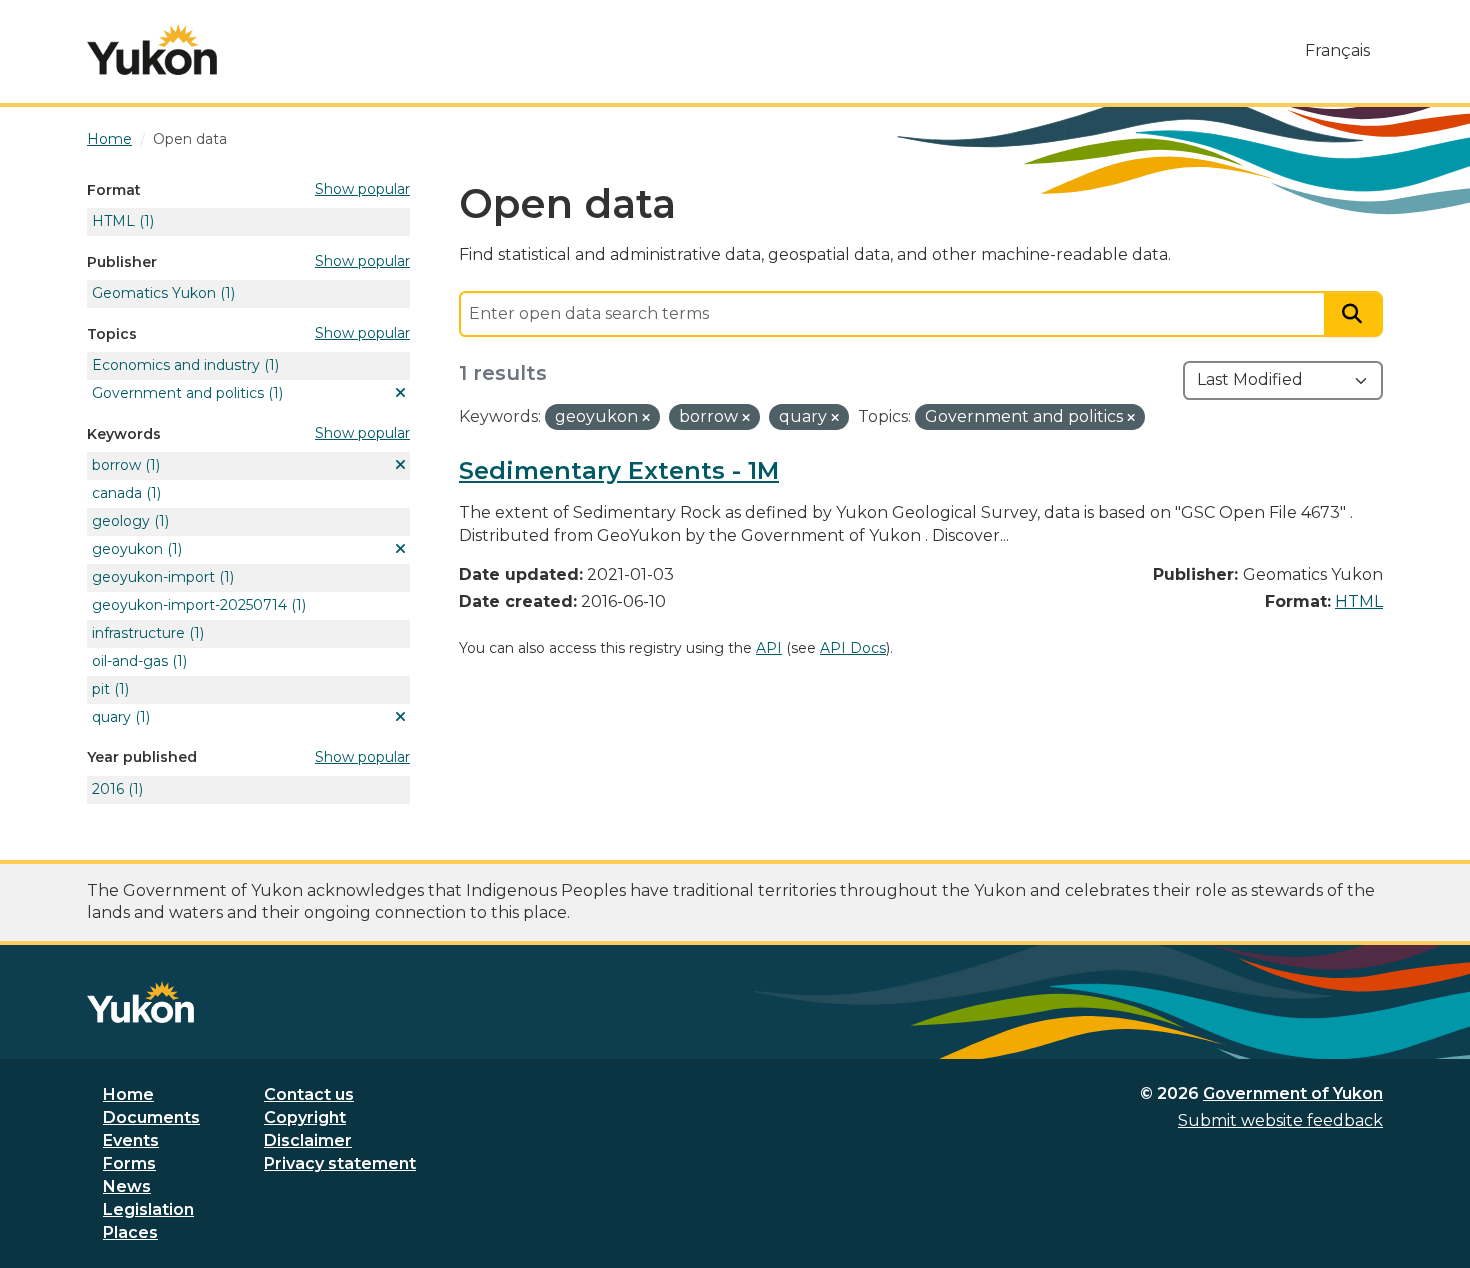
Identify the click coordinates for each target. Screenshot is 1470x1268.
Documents (151, 1117)
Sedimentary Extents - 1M (619, 470)
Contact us (309, 1094)
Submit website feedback (1280, 1120)
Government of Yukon (1293, 1093)
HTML (1359, 601)
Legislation (148, 1209)
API (769, 648)
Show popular (362, 189)
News (127, 1186)
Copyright (305, 1117)
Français (1337, 50)
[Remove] (646, 418)
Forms (129, 1163)
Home (128, 1094)
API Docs (853, 648)
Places (130, 1232)
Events (131, 1140)
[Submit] (1354, 314)
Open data (190, 139)
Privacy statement (340, 1163)
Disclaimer (308, 1140)
